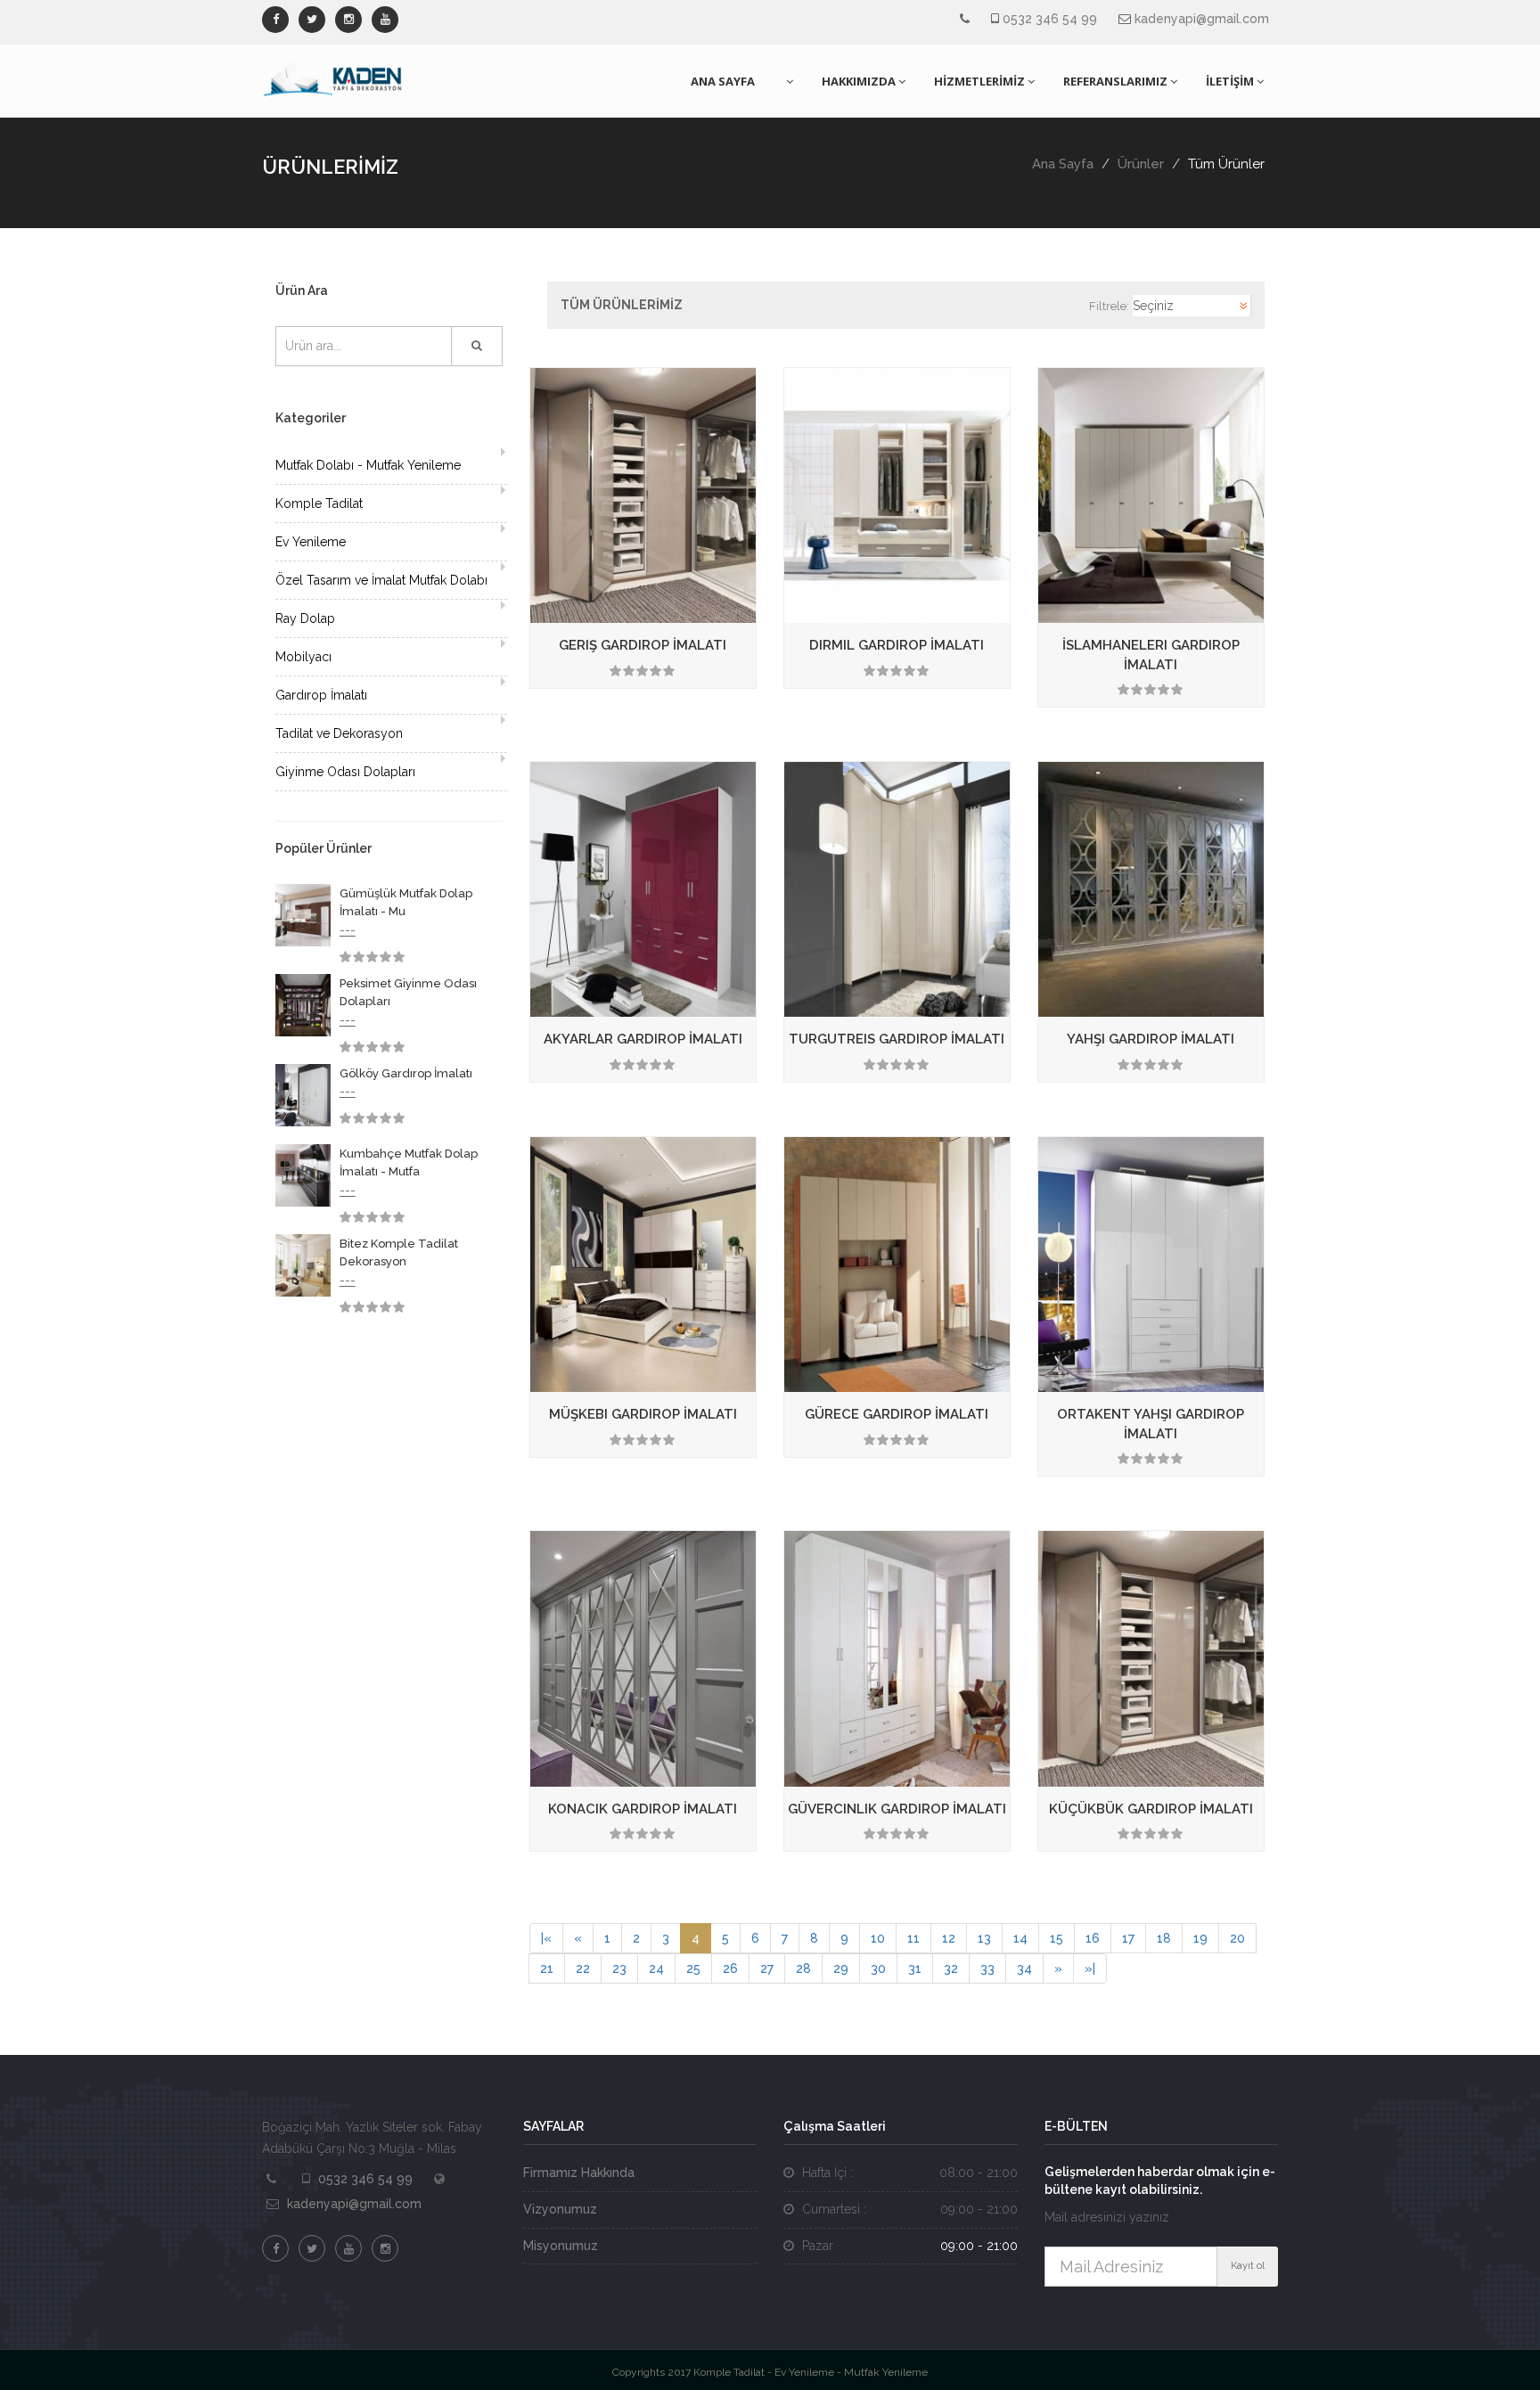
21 (547, 1968)
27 (767, 1968)
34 (1024, 1968)
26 (730, 1968)
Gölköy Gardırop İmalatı (406, 1073)
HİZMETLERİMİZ (979, 81)
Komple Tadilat (319, 503)
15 (1057, 1938)
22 (583, 1968)
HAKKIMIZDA (859, 81)
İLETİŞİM (1230, 81)
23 (619, 1968)
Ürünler (1141, 164)
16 (1093, 1938)
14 (1020, 1938)
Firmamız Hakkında (579, 2173)
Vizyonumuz (560, 2209)
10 (878, 1938)
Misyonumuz (561, 2246)
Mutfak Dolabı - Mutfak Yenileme (368, 465)
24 (656, 1968)
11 (913, 1938)
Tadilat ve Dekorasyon (339, 733)
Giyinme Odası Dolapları (345, 772)
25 (693, 1968)
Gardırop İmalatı (321, 695)
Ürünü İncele (749, 596)
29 (841, 1968)
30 (878, 1968)
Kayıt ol (1248, 2266)
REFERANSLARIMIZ (1115, 81)
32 (951, 1968)
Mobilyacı (303, 657)
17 (1128, 1938)
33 (987, 1968)
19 (1200, 1938)
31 (915, 1968)
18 (1164, 1938)
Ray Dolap (305, 618)
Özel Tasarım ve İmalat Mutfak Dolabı (381, 580)
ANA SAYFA (723, 81)
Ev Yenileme (311, 542)
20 (1237, 1938)
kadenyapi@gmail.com (1202, 19)
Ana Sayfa (1063, 164)
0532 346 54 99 (1050, 19)
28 (803, 1968)
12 (949, 1938)
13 (984, 1938)
